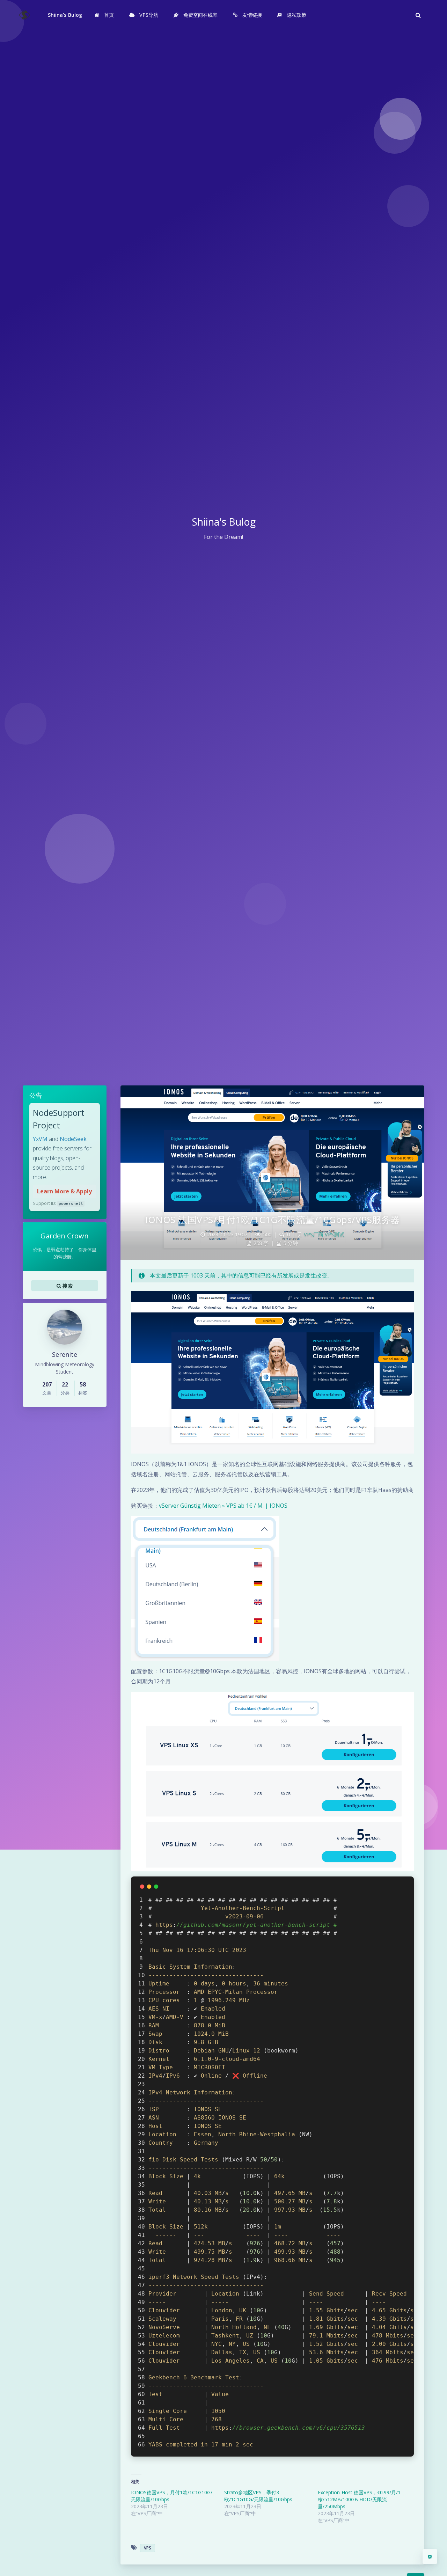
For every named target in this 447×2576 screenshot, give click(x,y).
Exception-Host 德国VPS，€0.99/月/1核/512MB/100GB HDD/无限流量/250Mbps (359, 2499)
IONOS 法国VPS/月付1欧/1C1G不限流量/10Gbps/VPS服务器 (272, 1220)
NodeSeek (73, 1139)
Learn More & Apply (64, 1191)
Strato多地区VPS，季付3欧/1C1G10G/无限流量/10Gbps (258, 2496)
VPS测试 (335, 1234)
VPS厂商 (314, 1234)
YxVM (40, 1139)
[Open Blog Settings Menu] (430, 2556)
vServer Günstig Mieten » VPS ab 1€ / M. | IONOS (223, 1506)
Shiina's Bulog (65, 15)
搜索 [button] (67, 1286)
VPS (148, 2548)
